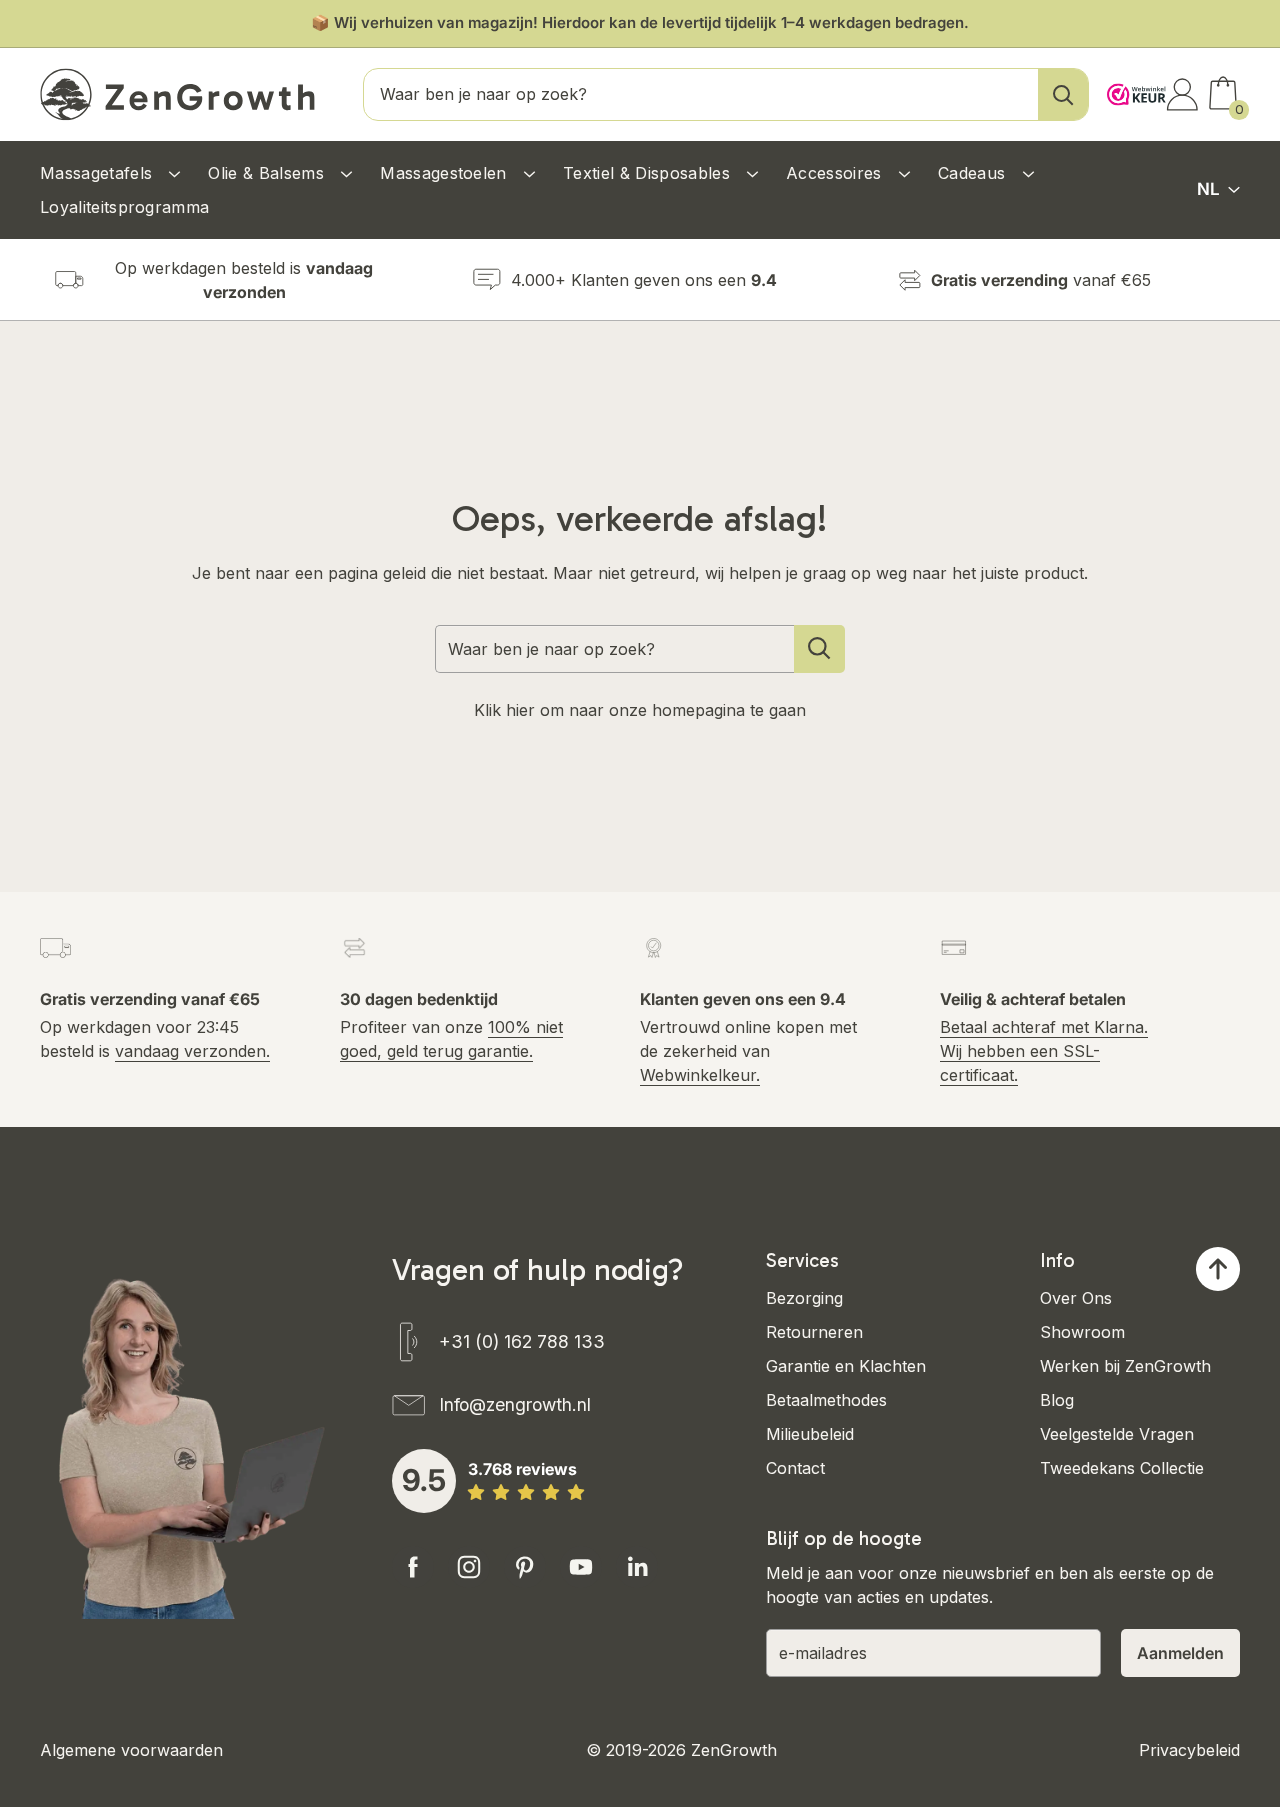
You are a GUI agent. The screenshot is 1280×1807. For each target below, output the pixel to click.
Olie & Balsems (268, 173)
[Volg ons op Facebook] (413, 1567)
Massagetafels (98, 173)
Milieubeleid (810, 1434)
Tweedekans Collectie (1122, 1468)
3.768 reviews (522, 1469)
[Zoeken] (1063, 94)
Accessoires (836, 173)
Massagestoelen (446, 173)
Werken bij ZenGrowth (1125, 1366)
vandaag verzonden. (192, 1051)
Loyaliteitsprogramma (124, 207)
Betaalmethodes (826, 1400)
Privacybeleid (1189, 1750)
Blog (1057, 1400)
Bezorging (804, 1298)
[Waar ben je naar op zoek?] (819, 649)
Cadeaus (974, 173)
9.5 (424, 1480)
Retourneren (814, 1332)
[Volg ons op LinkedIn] (637, 1567)
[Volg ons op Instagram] (469, 1567)
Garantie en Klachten (846, 1366)
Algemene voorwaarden (131, 1750)
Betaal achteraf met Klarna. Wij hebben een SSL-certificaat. (1044, 1051)
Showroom (1082, 1332)
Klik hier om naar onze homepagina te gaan (640, 710)
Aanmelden (1180, 1653)
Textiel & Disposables (649, 173)
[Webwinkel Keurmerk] (1131, 87)
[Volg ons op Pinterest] (525, 1567)
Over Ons (1076, 1298)
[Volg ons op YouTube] (581, 1567)
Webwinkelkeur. (700, 1075)
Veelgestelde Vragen (1117, 1434)
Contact (795, 1468)
